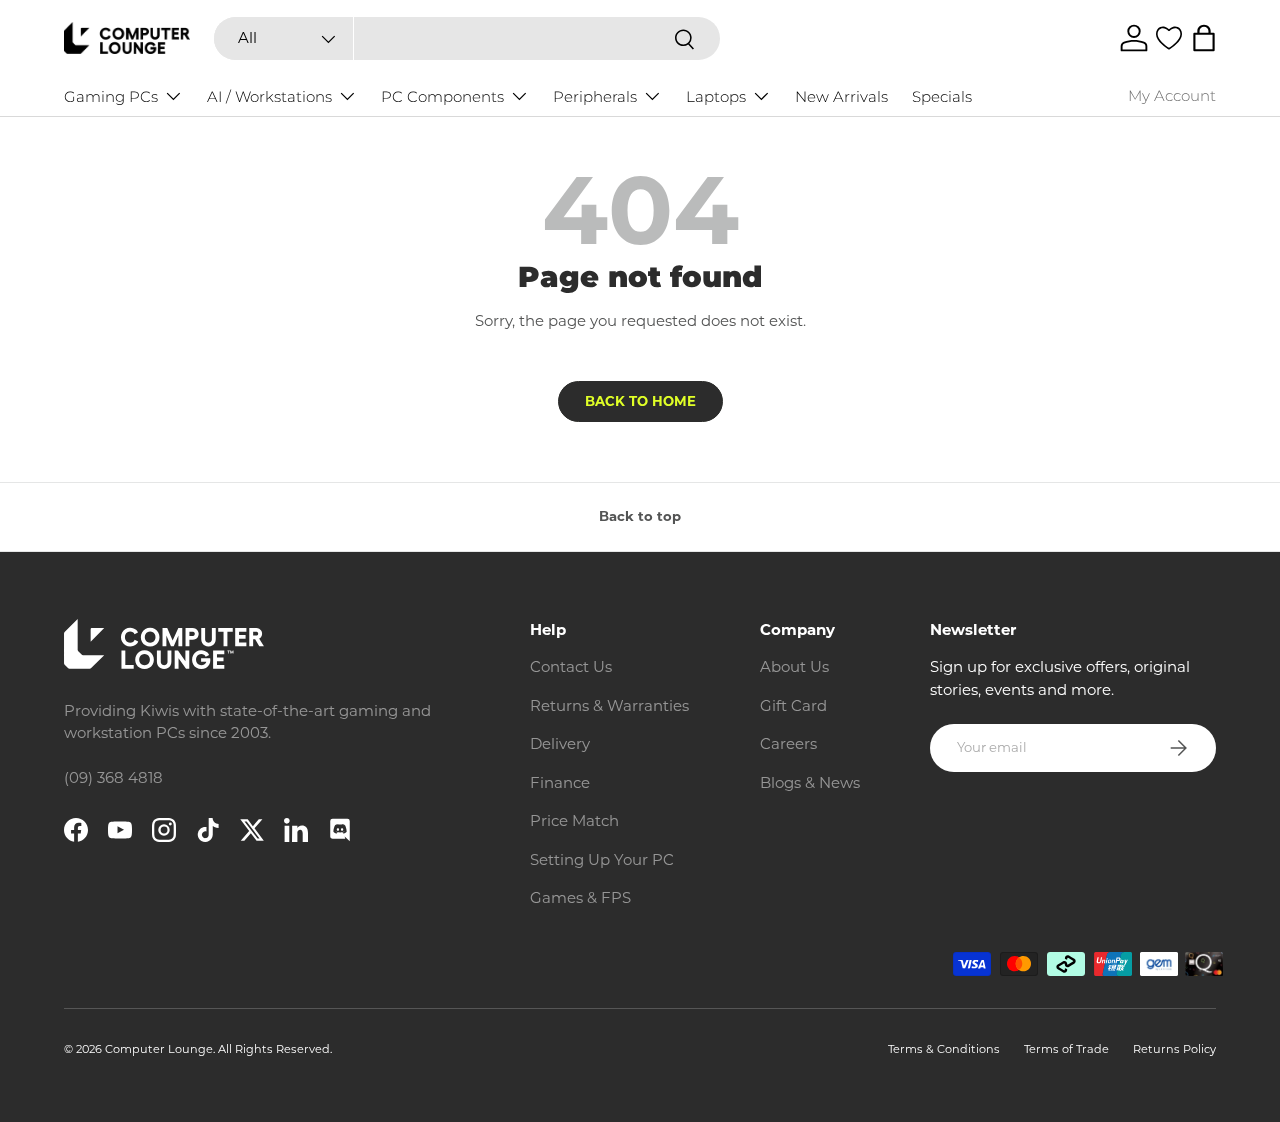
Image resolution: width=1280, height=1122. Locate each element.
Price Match (574, 820)
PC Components (442, 96)
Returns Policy (1174, 1049)
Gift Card (793, 705)
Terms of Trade (1066, 1049)
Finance (560, 782)
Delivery (560, 743)
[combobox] (467, 38)
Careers (788, 743)
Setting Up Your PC (602, 859)
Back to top (640, 516)
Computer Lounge (159, 1049)
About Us (794, 666)
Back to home (640, 401)
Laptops (716, 96)
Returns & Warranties (609, 705)
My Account (1172, 95)
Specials (942, 96)
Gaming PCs (111, 96)
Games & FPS (580, 897)
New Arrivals (841, 96)
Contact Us (571, 666)
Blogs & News (810, 782)
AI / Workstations (269, 96)
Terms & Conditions (944, 1049)
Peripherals (595, 96)
